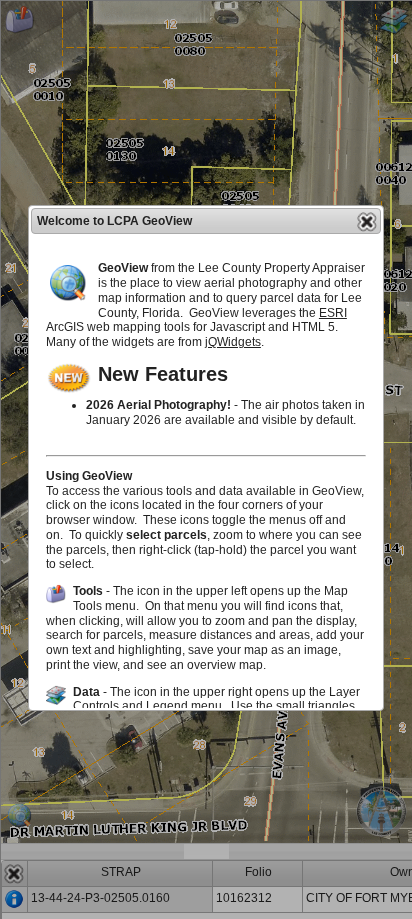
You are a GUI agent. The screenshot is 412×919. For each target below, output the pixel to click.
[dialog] (206, 458)
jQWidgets (233, 342)
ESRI (333, 313)
